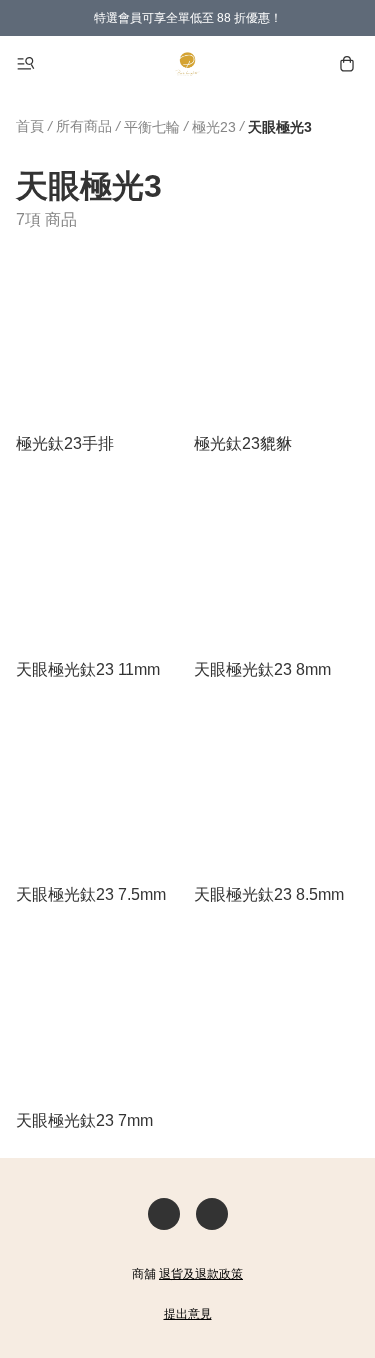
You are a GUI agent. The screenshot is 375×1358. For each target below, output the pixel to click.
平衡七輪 (152, 127)
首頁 (30, 126)
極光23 (214, 127)
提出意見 (188, 1314)
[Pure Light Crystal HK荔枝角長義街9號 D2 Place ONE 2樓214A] (187, 64)
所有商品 (84, 126)
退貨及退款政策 (201, 1274)
